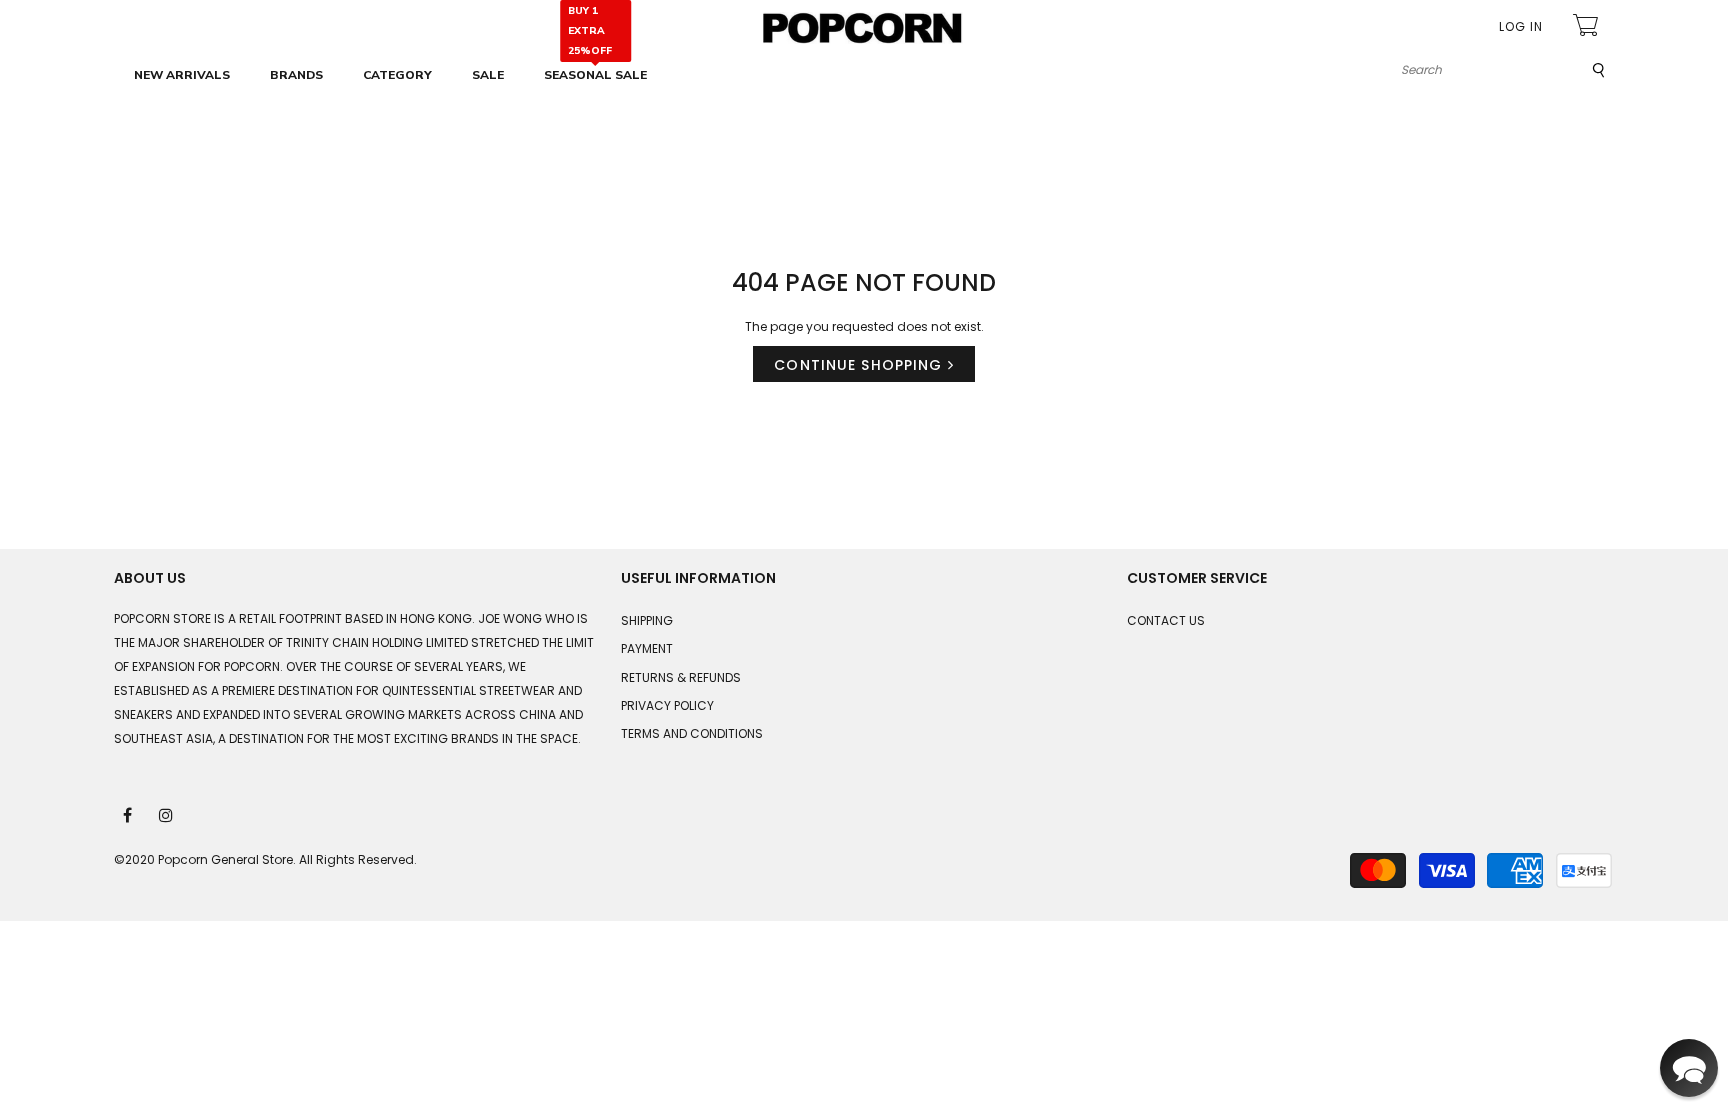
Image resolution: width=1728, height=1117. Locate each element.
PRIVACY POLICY (667, 705)
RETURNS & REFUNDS (681, 677)
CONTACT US (1166, 620)
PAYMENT (647, 648)
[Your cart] (1588, 27)
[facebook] (129, 814)
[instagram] (167, 814)
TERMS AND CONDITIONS (692, 733)
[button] (1689, 1068)
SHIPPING (647, 620)
